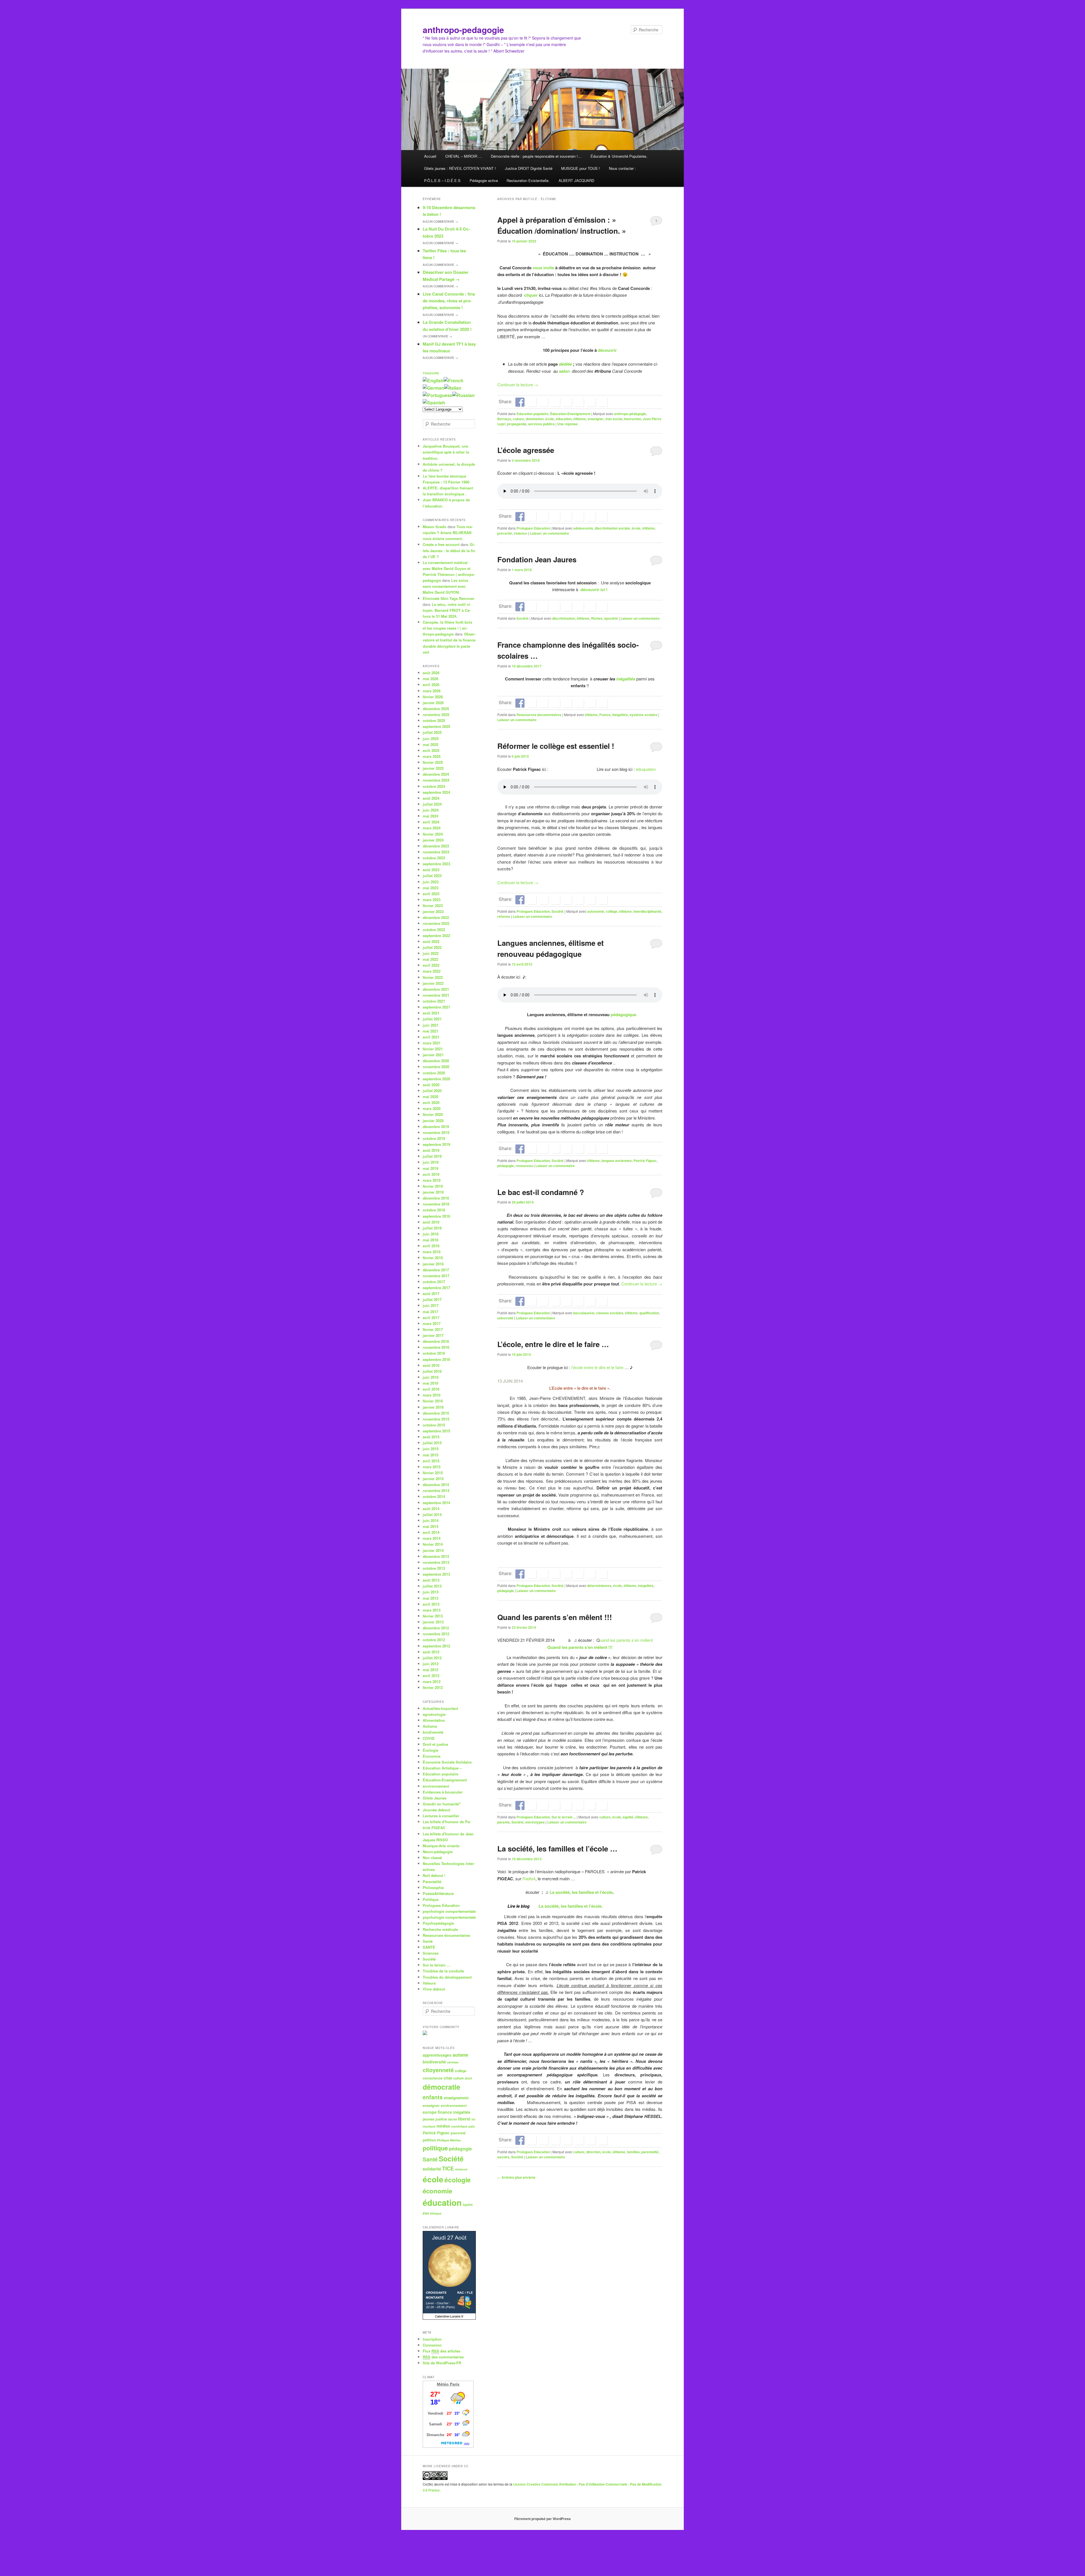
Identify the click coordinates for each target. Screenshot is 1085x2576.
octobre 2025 (434, 720)
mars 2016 (432, 1395)
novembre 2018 (436, 1204)
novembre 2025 (436, 715)
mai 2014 (430, 1526)
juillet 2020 (432, 1091)
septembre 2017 (436, 1288)
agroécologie (434, 1714)
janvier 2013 (433, 1622)
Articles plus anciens (516, 2177)
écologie (458, 2180)
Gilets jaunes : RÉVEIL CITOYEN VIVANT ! (460, 168)
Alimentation (434, 1720)
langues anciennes (617, 1161)
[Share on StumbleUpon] (591, 402)
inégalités (626, 679)
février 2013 (433, 1616)
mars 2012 (432, 1681)
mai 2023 (430, 888)
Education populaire (532, 414)
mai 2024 (430, 816)
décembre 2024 (436, 774)
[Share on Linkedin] (544, 402)
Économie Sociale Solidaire (447, 1762)
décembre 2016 (436, 1341)
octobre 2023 (434, 858)
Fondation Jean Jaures (537, 559)
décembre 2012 (436, 1628)
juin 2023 (431, 882)
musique (429, 2126)
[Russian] (464, 395)
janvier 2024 (433, 840)
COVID (428, 1738)
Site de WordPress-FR (442, 2363)
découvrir (607, 350)
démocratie (441, 2087)
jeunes (428, 2119)
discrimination (564, 618)
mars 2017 (432, 1323)
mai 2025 (430, 744)
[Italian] (453, 388)
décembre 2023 (436, 846)
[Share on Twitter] (532, 402)
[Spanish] (434, 403)
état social (614, 419)
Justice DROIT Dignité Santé (529, 168)
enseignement (456, 2098)
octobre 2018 (434, 1210)
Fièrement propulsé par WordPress (542, 2519)
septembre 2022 (436, 935)
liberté (464, 2119)
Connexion (432, 2345)
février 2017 (433, 1329)
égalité (628, 1817)
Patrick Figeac (645, 1161)
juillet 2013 (432, 1586)
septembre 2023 (436, 864)
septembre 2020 (436, 1079)
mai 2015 (430, 1455)
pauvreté (458, 2133)
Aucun (440, 222)
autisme (460, 2055)
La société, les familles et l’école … (557, 1848)
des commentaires (443, 2357)
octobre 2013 (434, 1568)
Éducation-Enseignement (570, 414)
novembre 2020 (436, 1067)
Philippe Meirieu (449, 2140)
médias (443, 2126)
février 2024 (433, 834)
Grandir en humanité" (442, 1804)
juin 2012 (431, 1664)
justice (441, 2119)
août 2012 (431, 1652)
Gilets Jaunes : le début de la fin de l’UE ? (449, 550)
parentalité (650, 2152)
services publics (541, 424)
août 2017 (431, 1294)
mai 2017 (430, 1312)
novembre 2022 (436, 923)
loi (473, 2119)
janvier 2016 (433, 1407)
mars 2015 (432, 1467)
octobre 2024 (434, 786)
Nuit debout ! (434, 1875)
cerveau (453, 2062)
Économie (432, 1756)
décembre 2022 (436, 917)
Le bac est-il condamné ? (541, 1192)
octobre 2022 (434, 930)
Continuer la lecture (518, 384)
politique (435, 2148)
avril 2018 (431, 1246)
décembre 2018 (436, 1198)
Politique (431, 1899)
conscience (433, 2078)
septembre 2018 (436, 1216)
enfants (433, 2097)
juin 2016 (431, 1377)
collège (612, 911)
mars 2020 (432, 1108)
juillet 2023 (432, 876)
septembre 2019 (436, 1144)
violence (520, 533)
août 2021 (431, 1013)
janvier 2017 (433, 1335)
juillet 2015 (432, 1443)
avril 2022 (431, 965)
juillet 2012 (432, 1658)
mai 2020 (430, 1097)
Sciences (431, 1953)
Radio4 (528, 1878)
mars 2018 (432, 1252)
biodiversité (433, 1732)
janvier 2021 (433, 1055)
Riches (597, 618)
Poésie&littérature (438, 1893)
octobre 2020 (434, 1073)
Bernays (504, 419)
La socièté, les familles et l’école (581, 1892)
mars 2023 (432, 900)
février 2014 (433, 1544)
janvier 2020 (433, 1121)
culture (518, 419)
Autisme (430, 1726)
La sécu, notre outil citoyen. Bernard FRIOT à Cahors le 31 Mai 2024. (447, 610)
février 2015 (433, 1473)
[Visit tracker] (425, 2034)
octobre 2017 (434, 1282)
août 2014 (431, 1509)
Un (437, 336)
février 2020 (433, 1114)
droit (468, 2078)
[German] (433, 388)
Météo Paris (448, 2384)
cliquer (531, 295)
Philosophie (433, 1887)
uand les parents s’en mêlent (626, 1640)
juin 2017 (431, 1305)
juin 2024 (431, 810)
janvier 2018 (433, 1264)
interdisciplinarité (647, 911)
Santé (428, 1941)
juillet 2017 (432, 1299)
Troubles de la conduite (443, 1971)
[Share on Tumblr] (567, 402)
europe (430, 2112)
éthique (436, 2213)
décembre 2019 (436, 1127)
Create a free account (441, 544)
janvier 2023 (433, 911)
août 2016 (431, 1365)
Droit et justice (435, 1744)
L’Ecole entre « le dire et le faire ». (580, 1388)
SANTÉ (429, 1947)
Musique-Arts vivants (441, 1846)
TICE (448, 2169)
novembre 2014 (436, 1490)
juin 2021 (431, 1025)
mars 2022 (432, 971)
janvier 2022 (433, 983)
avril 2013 (431, 1604)
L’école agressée (526, 450)
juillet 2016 (432, 1371)
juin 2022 (431, 953)
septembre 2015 (436, 1431)
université (505, 1318)
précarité (505, 533)
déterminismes (599, 1586)
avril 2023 (431, 894)
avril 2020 (431, 1102)
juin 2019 (431, 1162)
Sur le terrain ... (564, 1817)
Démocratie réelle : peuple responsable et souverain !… (536, 156)
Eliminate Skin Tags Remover (449, 598)
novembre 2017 (436, 1276)
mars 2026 (432, 691)
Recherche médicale (440, 1929)
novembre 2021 (436, 995)
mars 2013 (432, 1610)
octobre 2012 (434, 1640)
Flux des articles (441, 2351)
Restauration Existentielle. (528, 180)
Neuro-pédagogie (438, 1852)
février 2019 (433, 1186)
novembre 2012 (436, 1634)
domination (535, 419)
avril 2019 (431, 1174)
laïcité (453, 2119)
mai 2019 (430, 1168)
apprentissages (437, 2055)
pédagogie (506, 1166)
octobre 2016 (434, 1353)
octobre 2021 (434, 1001)
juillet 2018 (432, 1228)
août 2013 (431, 1580)
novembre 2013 (436, 1562)
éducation (564, 419)
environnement (436, 1786)
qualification (649, 1313)
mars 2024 (432, 828)
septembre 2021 (436, 1007)
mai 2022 (430, 959)
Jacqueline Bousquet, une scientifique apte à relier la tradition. (446, 452)
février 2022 (433, 977)
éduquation (646, 769)
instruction (632, 419)
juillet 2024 (432, 804)
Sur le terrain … (437, 1965)
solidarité (432, 2169)
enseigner (596, 419)
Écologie (430, 1750)
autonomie (596, 911)
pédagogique (623, 1014)
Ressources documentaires (539, 715)
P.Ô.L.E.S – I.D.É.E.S (442, 180)
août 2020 (431, 1085)
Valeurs (429, 1983)
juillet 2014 (432, 1514)
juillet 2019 (432, 1156)
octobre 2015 (434, 1425)
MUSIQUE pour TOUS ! (581, 168)
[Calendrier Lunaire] (449, 2318)
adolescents (583, 528)
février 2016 (433, 1401)
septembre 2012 (436, 1646)
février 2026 (433, 697)
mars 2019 (432, 1180)
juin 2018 (431, 1234)
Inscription (432, 2339)
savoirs (503, 2157)
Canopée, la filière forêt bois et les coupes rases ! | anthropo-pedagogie (447, 628)
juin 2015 (431, 1449)
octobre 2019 (434, 1138)
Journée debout (436, 1810)
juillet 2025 (432, 732)
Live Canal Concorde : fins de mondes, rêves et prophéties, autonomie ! (449, 301)
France (605, 715)
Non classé (432, 1858)
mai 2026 (430, 679)
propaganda (517, 424)
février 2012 (433, 1687)
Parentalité (432, 1882)
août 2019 (431, 1150)
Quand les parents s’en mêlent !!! (555, 1617)
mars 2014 (432, 1538)
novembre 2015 (436, 1419)
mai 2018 (430, 1240)
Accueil (430, 156)
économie (437, 2191)
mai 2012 (430, 1670)
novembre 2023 (436, 852)
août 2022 (431, 941)
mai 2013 (430, 1598)
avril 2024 (431, 822)
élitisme (580, 419)
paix (472, 2126)
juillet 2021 (432, 1019)
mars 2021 (432, 1043)
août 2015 (431, 1437)
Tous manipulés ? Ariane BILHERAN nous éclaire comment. (448, 533)
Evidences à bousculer (443, 1792)
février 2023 (433, 906)
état (426, 2213)
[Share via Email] (603, 402)
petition (429, 2140)
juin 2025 (431, 739)
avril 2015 (431, 1461)
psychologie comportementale (449, 1911)
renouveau (524, 1166)
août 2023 (431, 870)
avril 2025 (431, 750)
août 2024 (431, 798)
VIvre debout (434, 1989)
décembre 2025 (436, 709)
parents (504, 1822)
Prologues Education (533, 528)
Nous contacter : (622, 168)
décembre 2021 (436, 989)
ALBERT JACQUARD (576, 180)
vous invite (543, 268)
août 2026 (431, 673)
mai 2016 (430, 1383)
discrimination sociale (612, 528)
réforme (504, 916)
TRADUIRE (431, 373)
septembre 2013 (436, 1574)
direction (593, 2152)
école (550, 419)
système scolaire (644, 715)
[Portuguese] (438, 395)
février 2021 (433, 1049)
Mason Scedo (435, 527)
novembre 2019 (436, 1132)
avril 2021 (431, 1037)
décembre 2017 (436, 1270)
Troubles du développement (447, 1977)
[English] (433, 380)
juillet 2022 (432, 947)
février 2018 (433, 1258)
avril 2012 (431, 1676)
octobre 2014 (434, 1496)
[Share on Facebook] (520, 402)
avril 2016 (431, 1389)
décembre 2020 (436, 1061)
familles (633, 2152)
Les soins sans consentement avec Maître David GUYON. (445, 586)
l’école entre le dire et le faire (597, 1367)
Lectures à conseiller (441, 1816)
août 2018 (431, 1222)
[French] (453, 380)
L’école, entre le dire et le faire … (553, 1344)
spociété (611, 618)
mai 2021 (430, 1031)
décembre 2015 (436, 1413)
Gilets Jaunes (435, 1798)
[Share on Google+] (555, 402)
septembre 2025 (436, 726)
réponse (568, 424)
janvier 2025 (433, 768)
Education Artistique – (442, 1768)
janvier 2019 (433, 1192)
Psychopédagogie (438, 1923)
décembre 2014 (436, 1485)
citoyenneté (438, 2070)
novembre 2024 (436, 780)
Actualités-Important (440, 1708)
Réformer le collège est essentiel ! (556, 746)
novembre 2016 (436, 1347)
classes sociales (610, 1313)
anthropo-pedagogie (463, 30)
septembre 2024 (436, 792)
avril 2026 (431, 685)
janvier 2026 (433, 703)
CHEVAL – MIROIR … (464, 156)
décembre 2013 (436, 1556)
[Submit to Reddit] (579, 402)
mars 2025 (432, 756)
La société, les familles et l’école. (571, 1906)
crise (448, 2078)
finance (445, 2112)
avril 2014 (431, 1532)
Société (523, 618)
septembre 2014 (436, 1503)
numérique (459, 2126)
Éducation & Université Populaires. (619, 156)
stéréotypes (535, 1822)
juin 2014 (431, 1520)
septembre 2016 (436, 1359)
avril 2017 (431, 1318)
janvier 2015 (433, 1479)
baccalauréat (584, 1313)
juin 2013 (431, 1592)
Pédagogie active (484, 180)
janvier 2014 (433, 1550)
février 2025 (433, 762)
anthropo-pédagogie (630, 414)
